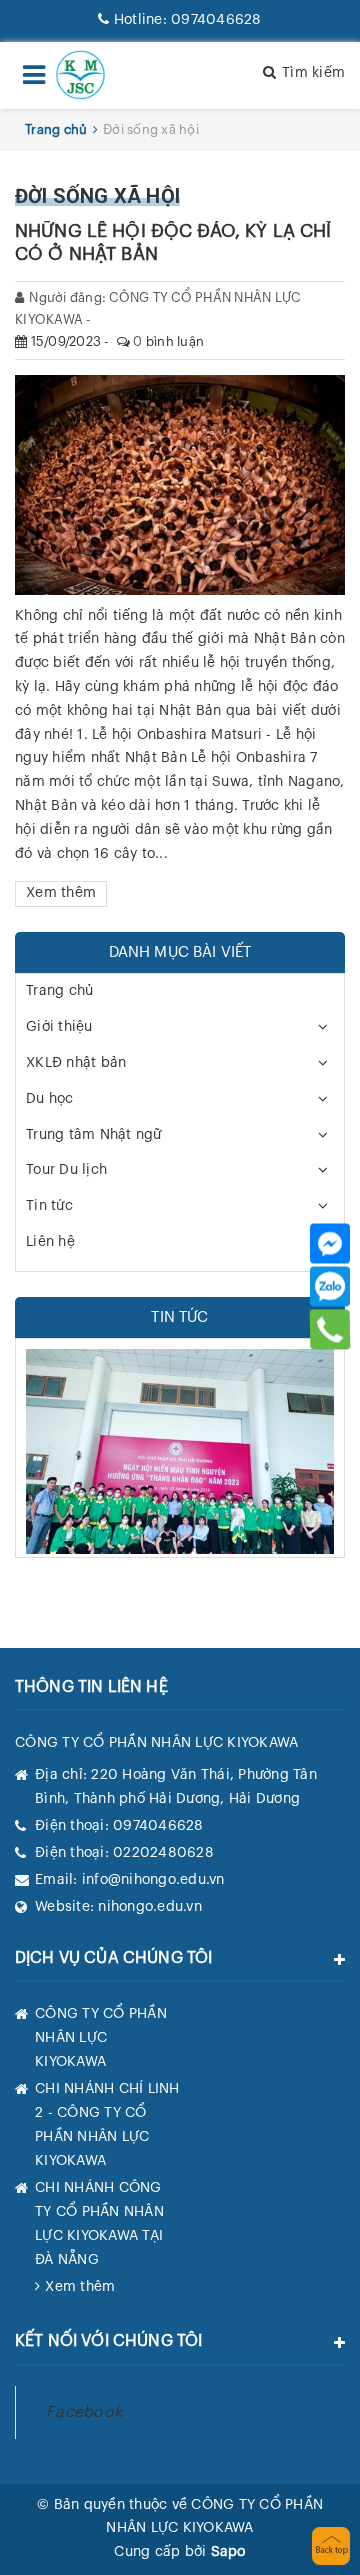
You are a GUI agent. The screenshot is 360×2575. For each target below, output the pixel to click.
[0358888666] (330, 1329)
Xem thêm (61, 893)
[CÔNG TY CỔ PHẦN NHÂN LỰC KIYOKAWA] (80, 75)
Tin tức (49, 1206)
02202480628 (163, 1853)
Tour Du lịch (66, 1170)
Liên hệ (50, 1242)
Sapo (228, 2552)
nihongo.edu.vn (150, 1907)
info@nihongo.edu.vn (153, 1880)
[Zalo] (330, 1286)
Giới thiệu (59, 1027)
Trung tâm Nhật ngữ (94, 1135)
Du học (50, 1099)
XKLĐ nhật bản (76, 1063)
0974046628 (187, 20)
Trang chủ (59, 991)
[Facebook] (330, 1243)
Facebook (84, 2412)
